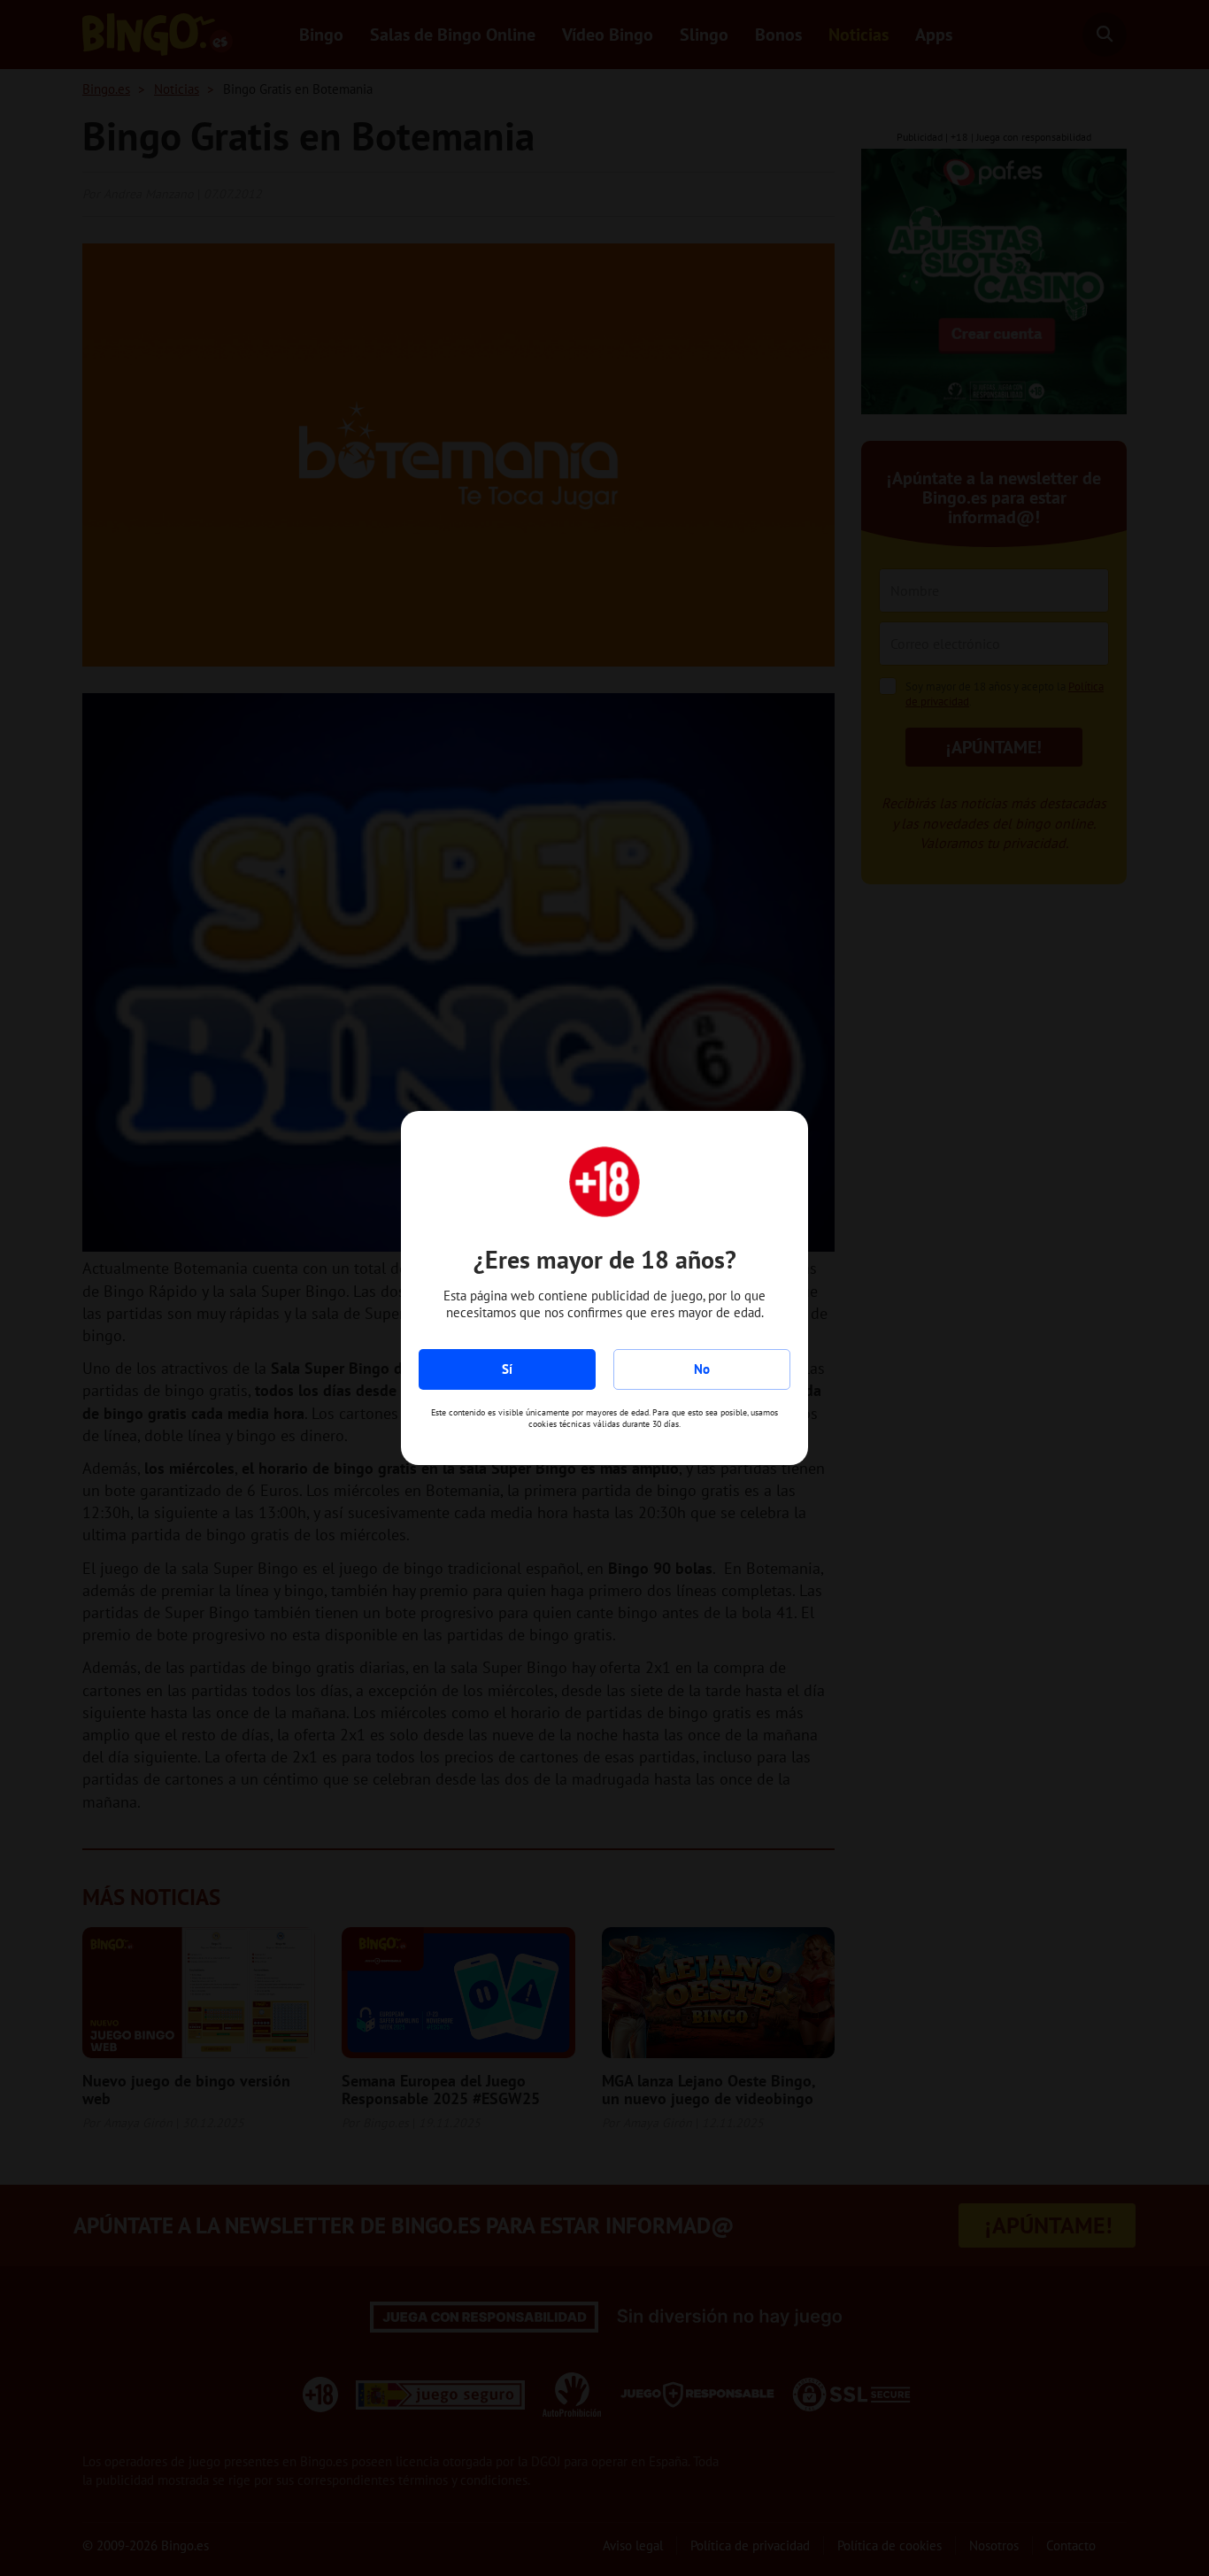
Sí (507, 1369)
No (702, 1369)
